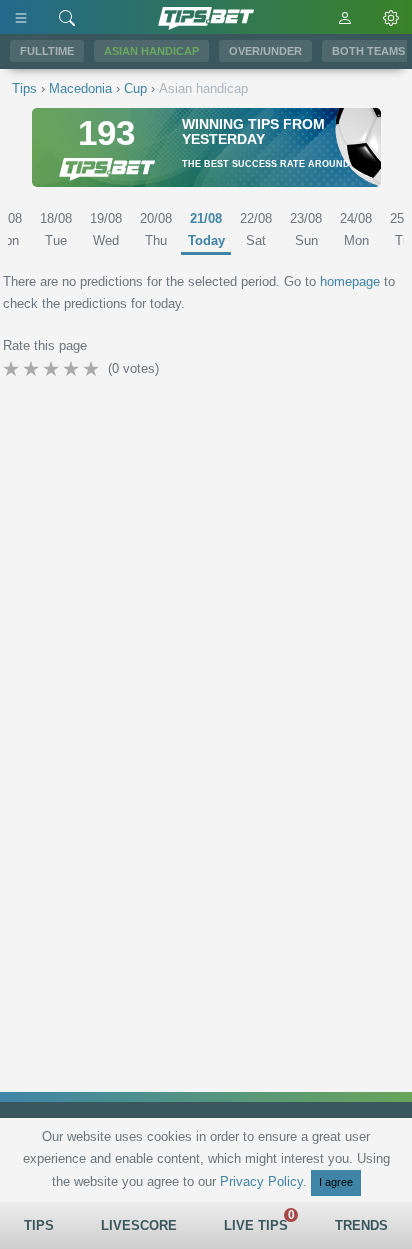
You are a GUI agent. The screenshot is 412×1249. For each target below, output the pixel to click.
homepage (350, 281)
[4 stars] (73, 369)
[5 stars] (93, 369)
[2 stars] (33, 369)
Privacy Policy (261, 1181)
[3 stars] (53, 369)
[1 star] (13, 369)
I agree (336, 1182)
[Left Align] (21, 17)
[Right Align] (67, 17)
